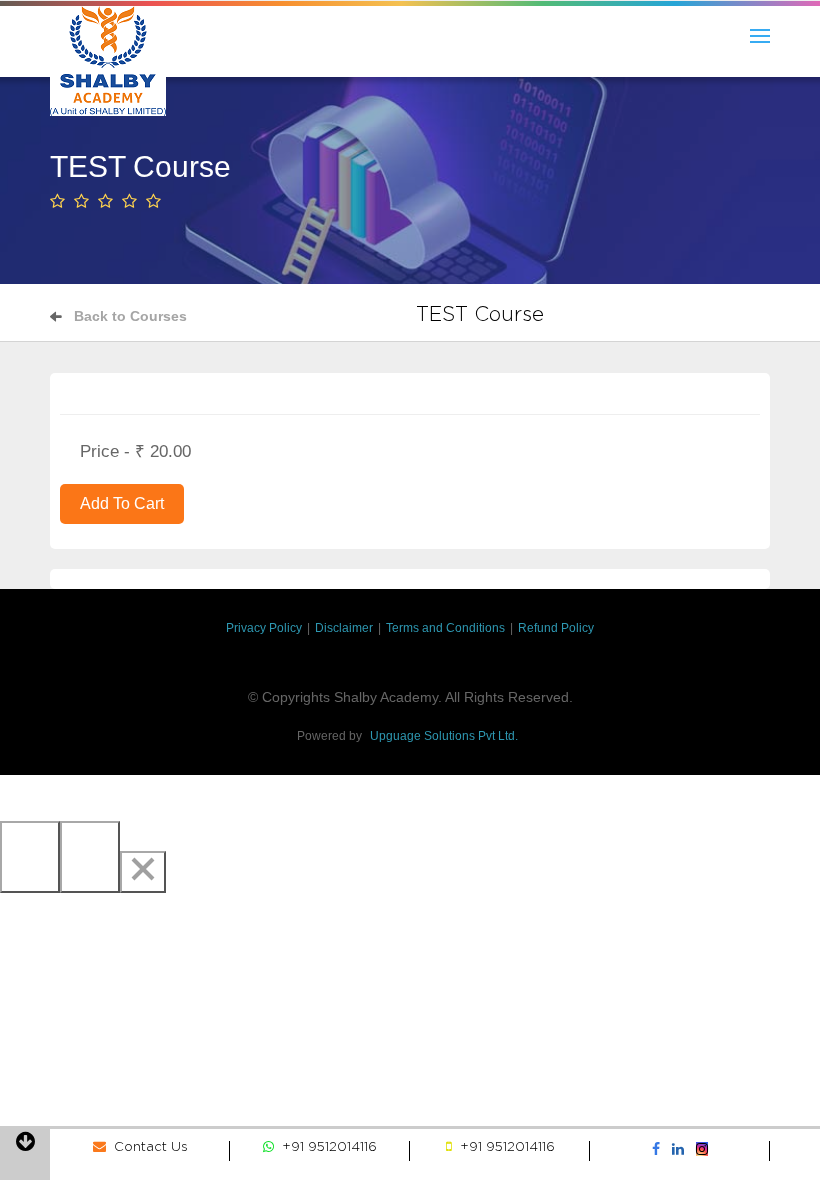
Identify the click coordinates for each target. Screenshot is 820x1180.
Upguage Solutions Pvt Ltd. (444, 736)
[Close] (143, 872)
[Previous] (30, 857)
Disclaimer (344, 628)
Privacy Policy (264, 628)
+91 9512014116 (325, 1147)
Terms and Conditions (445, 628)
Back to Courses (130, 316)
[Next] (90, 857)
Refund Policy (556, 628)
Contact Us (147, 1147)
